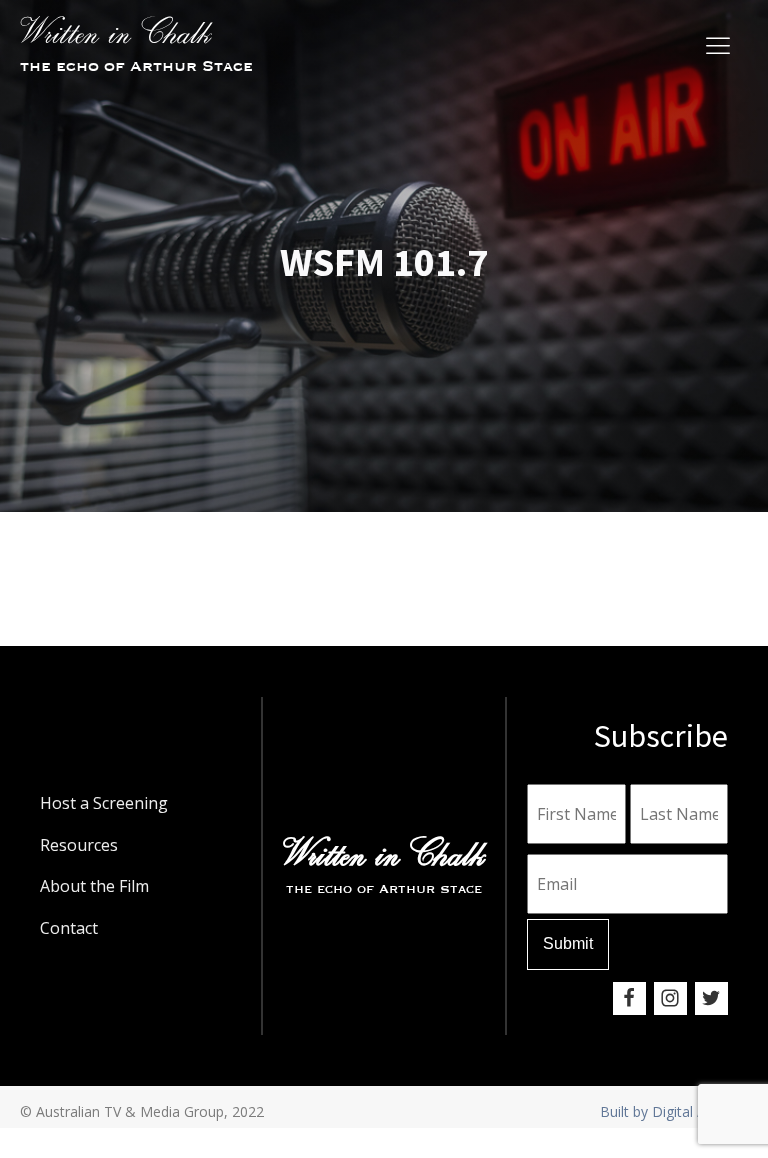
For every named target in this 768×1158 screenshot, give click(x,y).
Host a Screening (104, 803)
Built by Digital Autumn (674, 1111)
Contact (69, 928)
